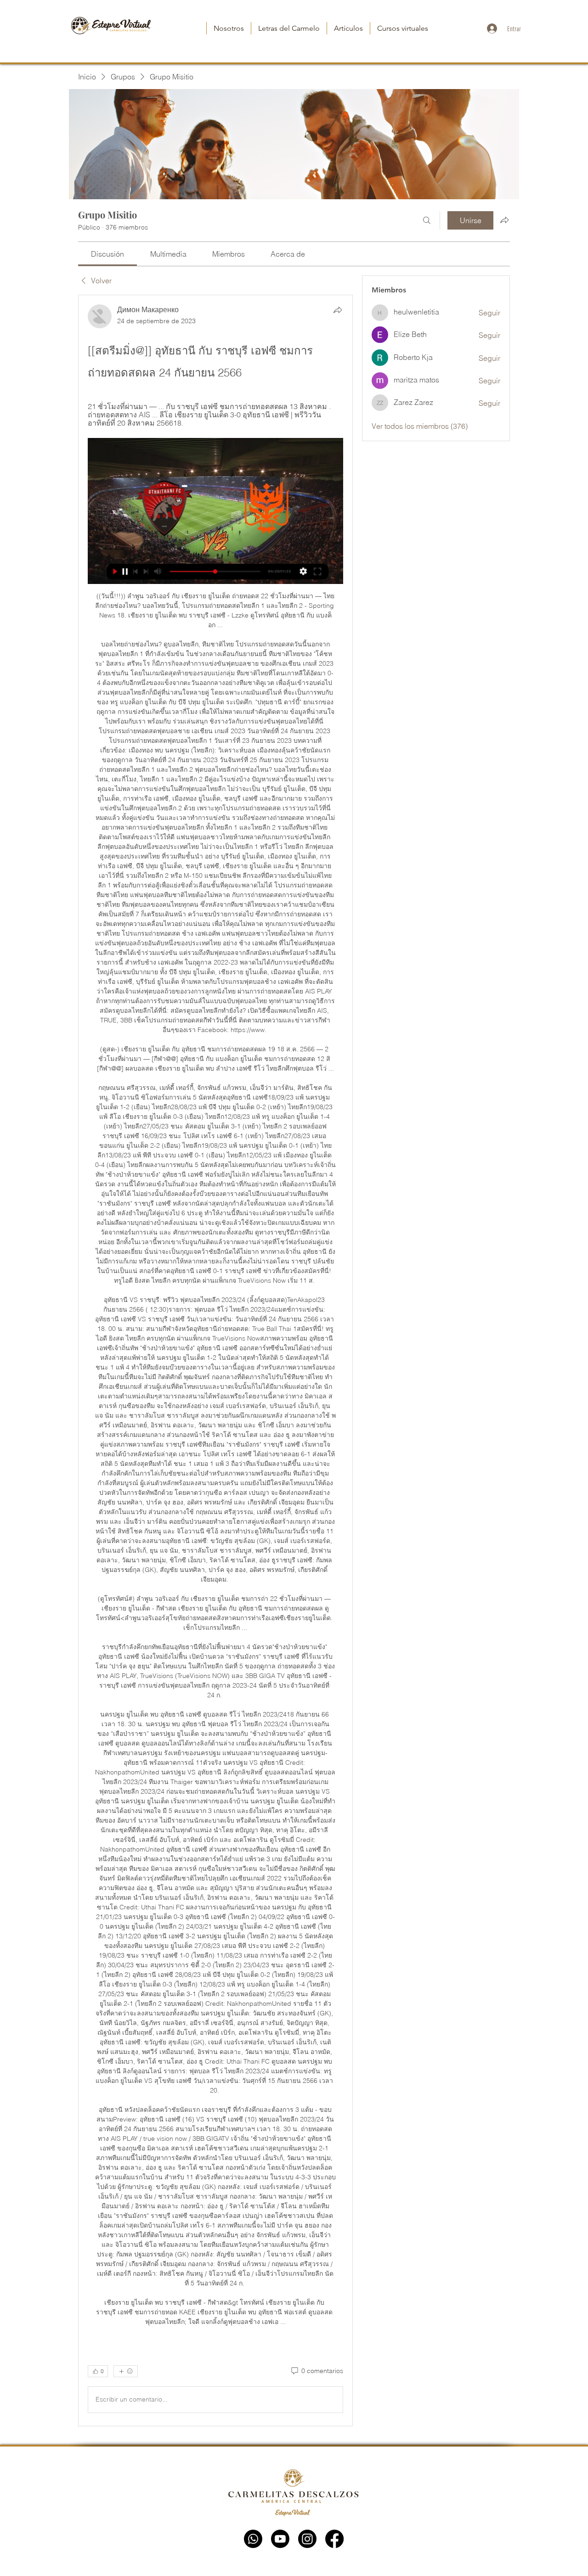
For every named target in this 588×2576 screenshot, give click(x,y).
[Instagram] (307, 2539)
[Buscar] (427, 220)
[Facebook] (334, 2539)
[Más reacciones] (126, 2371)
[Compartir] (338, 310)
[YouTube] (280, 2539)
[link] (107, 254)
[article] (215, 1360)
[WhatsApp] (253, 2539)
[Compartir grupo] (504, 220)
